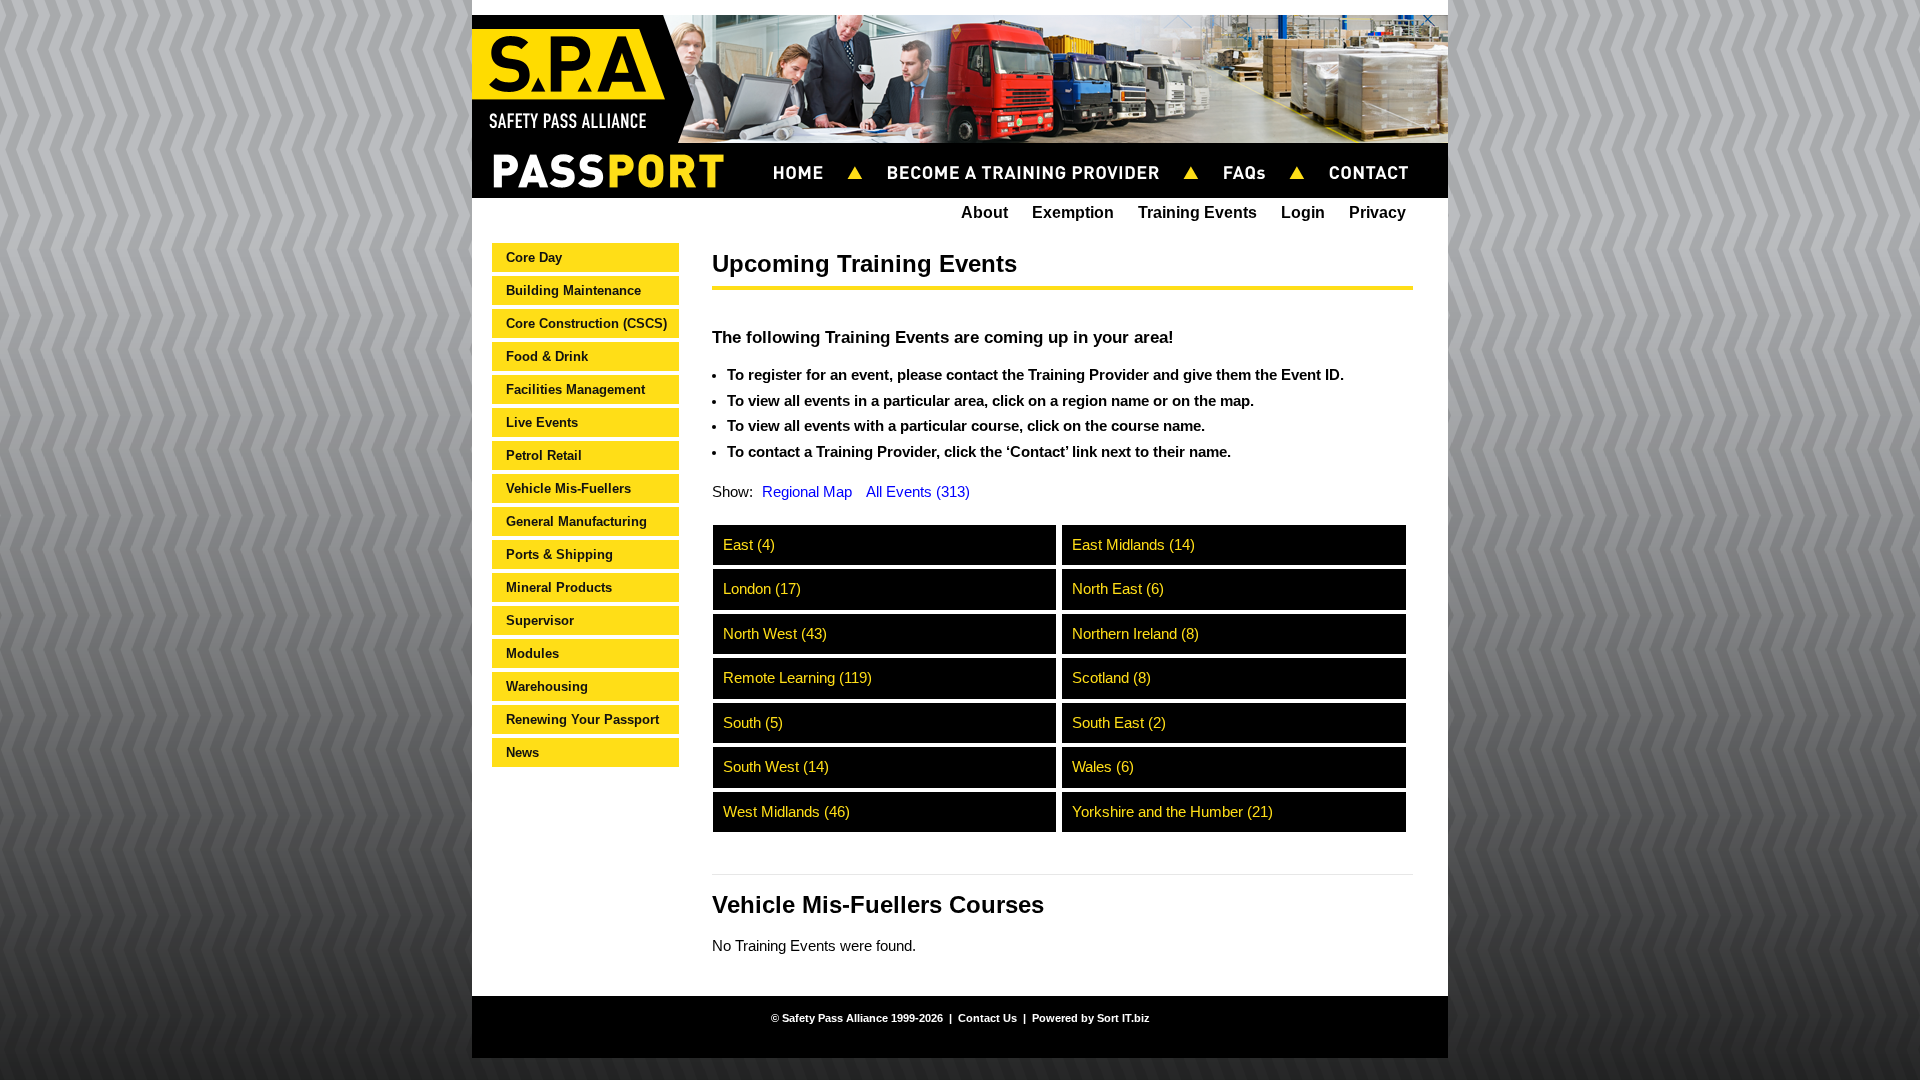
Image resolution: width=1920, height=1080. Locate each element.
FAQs (1253, 151)
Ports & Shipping (559, 554)
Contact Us (1377, 151)
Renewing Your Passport (582, 719)
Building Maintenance (573, 290)
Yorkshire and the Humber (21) (1172, 812)
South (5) (753, 723)
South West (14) (776, 767)
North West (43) (775, 634)
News (522, 752)
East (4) (749, 545)
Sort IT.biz (1123, 1018)
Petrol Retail (544, 455)
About (984, 212)
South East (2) (1119, 723)
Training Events (1197, 212)
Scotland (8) (1111, 678)
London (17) (762, 589)
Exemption (1073, 212)
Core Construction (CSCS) (586, 323)
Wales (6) (1103, 767)
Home (807, 151)
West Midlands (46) (786, 812)
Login (1303, 212)
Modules (532, 653)
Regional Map (807, 492)
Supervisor (540, 620)
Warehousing (547, 686)
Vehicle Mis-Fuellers (568, 488)
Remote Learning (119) (797, 678)
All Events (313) (918, 492)
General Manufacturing (576, 521)
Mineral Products (559, 587)
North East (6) (1118, 589)
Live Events (542, 422)
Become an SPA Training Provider (1032, 151)
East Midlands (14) (1133, 545)
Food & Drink (547, 356)
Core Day (534, 257)
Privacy (1377, 212)
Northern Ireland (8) (1135, 634)
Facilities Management (575, 389)
